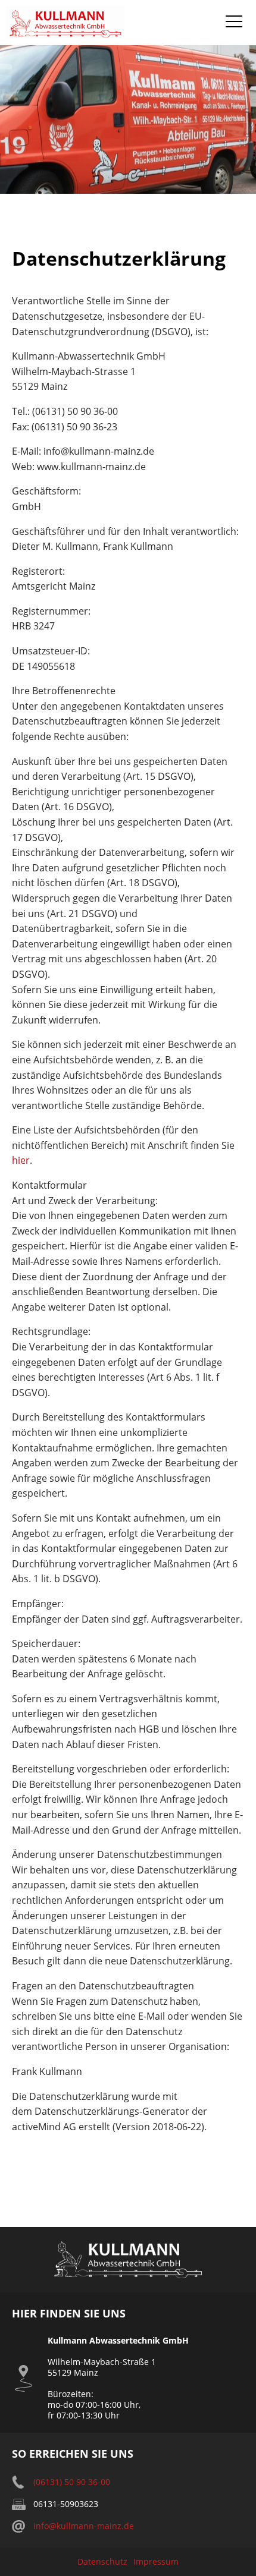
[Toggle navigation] (234, 23)
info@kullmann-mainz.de (84, 2526)
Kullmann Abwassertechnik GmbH (65, 23)
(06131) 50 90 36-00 (72, 2482)
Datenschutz (102, 2561)
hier (21, 1160)
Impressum (156, 2561)
